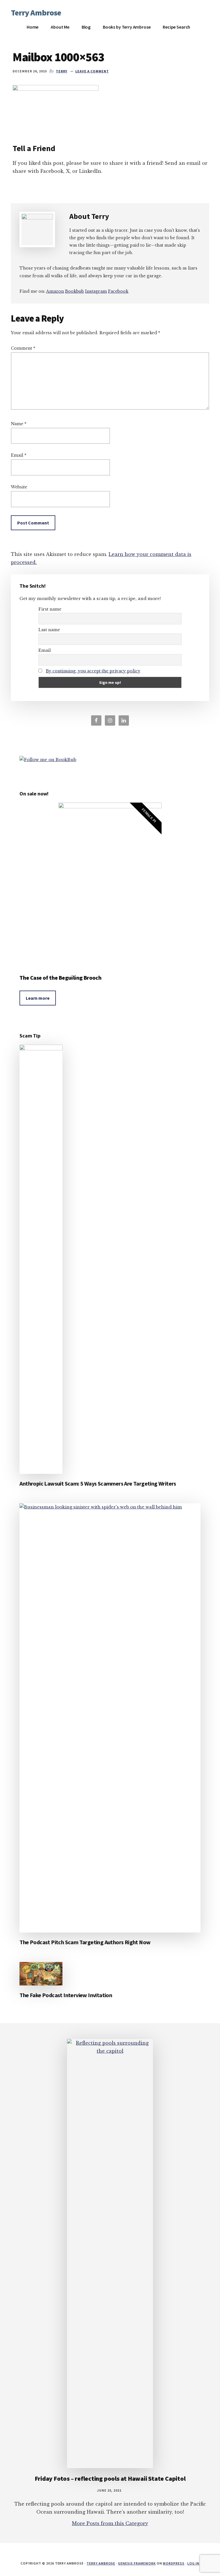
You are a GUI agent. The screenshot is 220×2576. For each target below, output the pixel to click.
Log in (193, 2563)
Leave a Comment (92, 71)
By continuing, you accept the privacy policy (93, 671)
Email (19, 455)
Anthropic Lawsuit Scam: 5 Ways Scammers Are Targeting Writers (98, 1483)
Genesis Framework (137, 2563)
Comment (23, 348)
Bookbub (74, 291)
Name (19, 424)
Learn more (38, 998)
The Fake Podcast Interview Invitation (66, 1995)
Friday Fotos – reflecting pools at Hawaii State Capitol (110, 2478)
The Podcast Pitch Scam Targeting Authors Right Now (85, 1942)
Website (19, 487)
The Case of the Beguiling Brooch (60, 978)
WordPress (174, 2563)
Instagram (96, 291)
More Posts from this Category (110, 2523)
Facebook (118, 291)
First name (50, 609)
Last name (49, 630)
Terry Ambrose (36, 13)
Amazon (55, 291)
